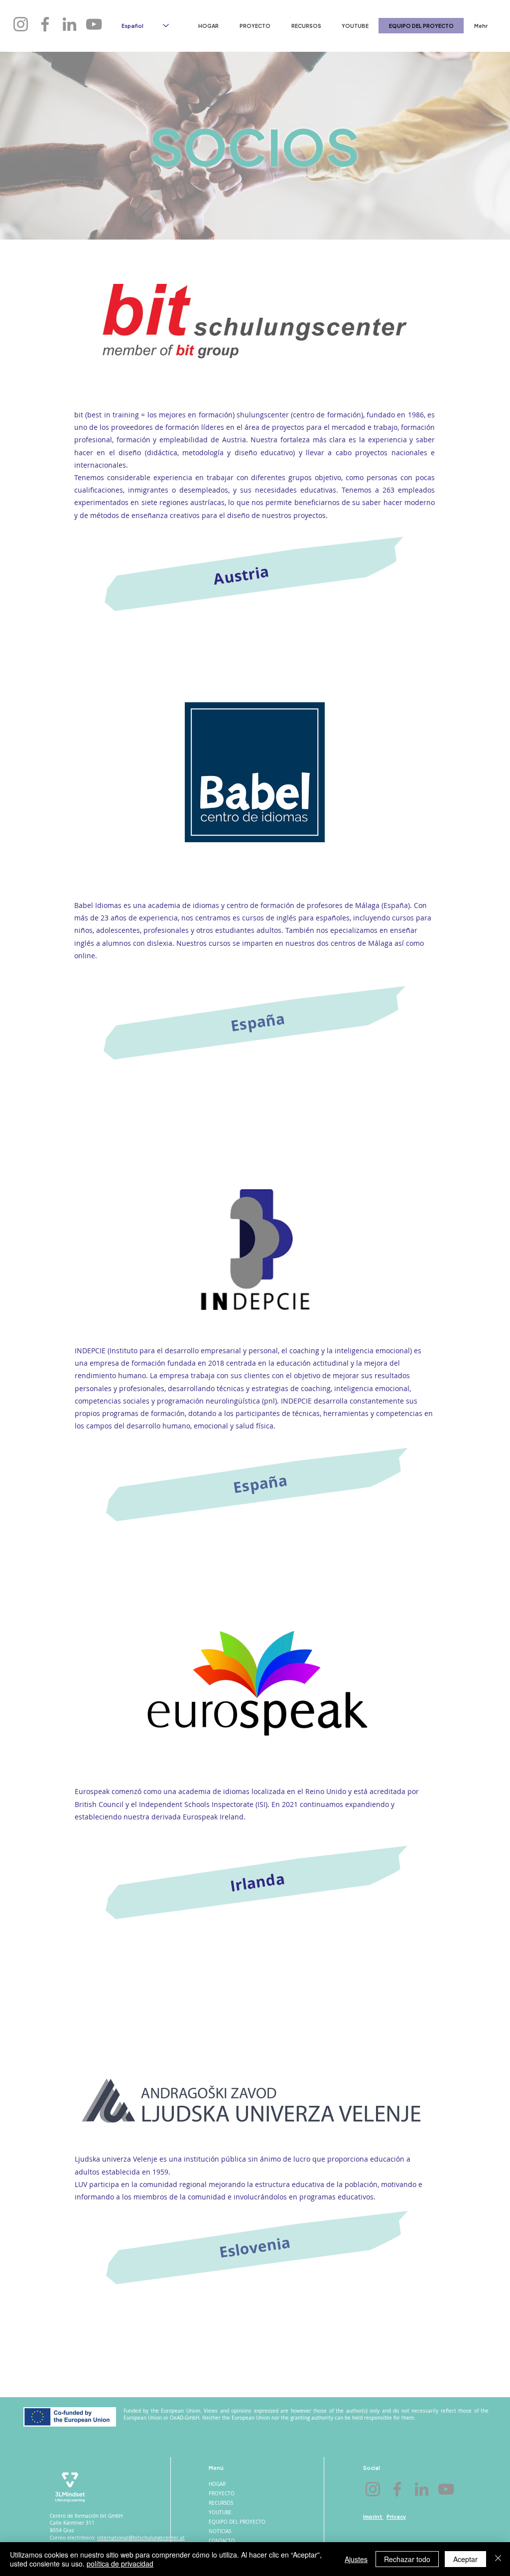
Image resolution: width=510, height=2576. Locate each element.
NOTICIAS (220, 2531)
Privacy (396, 2516)
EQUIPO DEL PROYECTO (236, 2522)
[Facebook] (45, 24)
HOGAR (217, 2484)
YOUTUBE (220, 2512)
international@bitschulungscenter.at (141, 2538)
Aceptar (465, 2559)
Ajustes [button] (356, 2559)
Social (372, 2468)
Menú (216, 2468)
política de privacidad (120, 2564)
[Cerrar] (498, 2559)
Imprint (373, 2516)
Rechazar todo (407, 2559)
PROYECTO (222, 2494)
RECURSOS (221, 2503)
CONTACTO (222, 2541)
